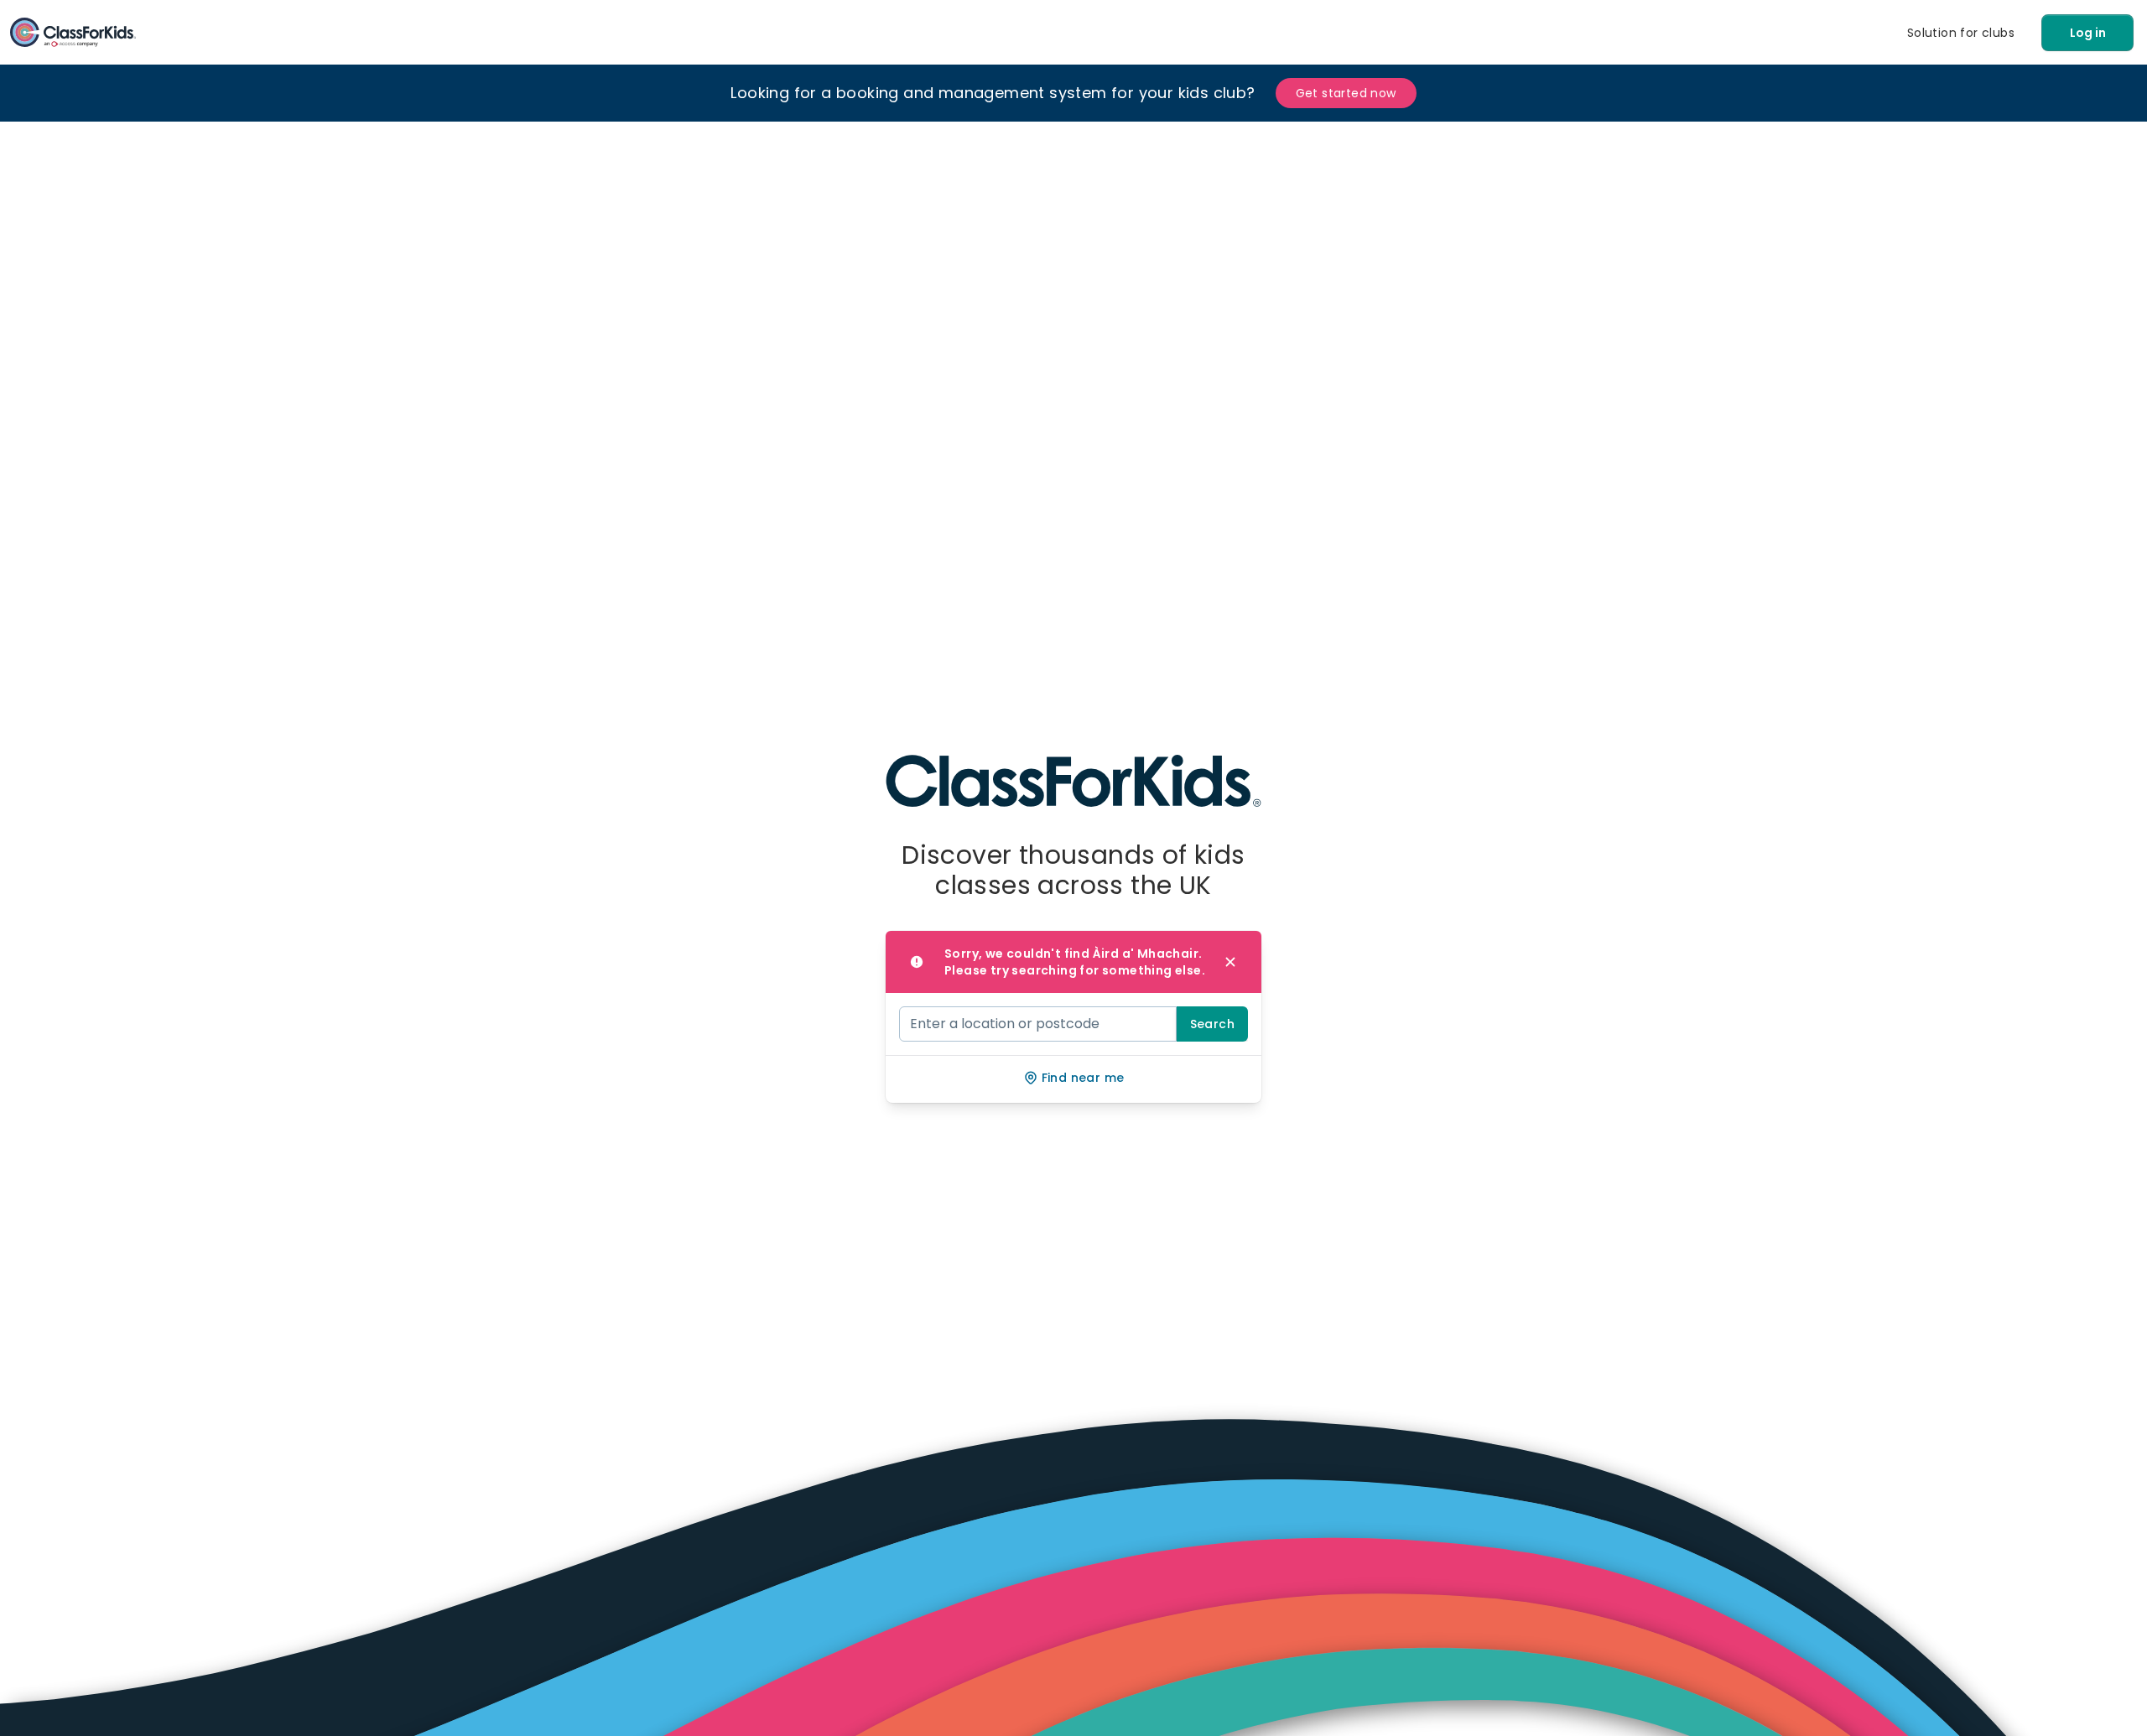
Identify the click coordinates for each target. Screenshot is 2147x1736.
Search (1212, 1024)
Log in (2088, 33)
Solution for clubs (1961, 33)
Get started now (1346, 93)
